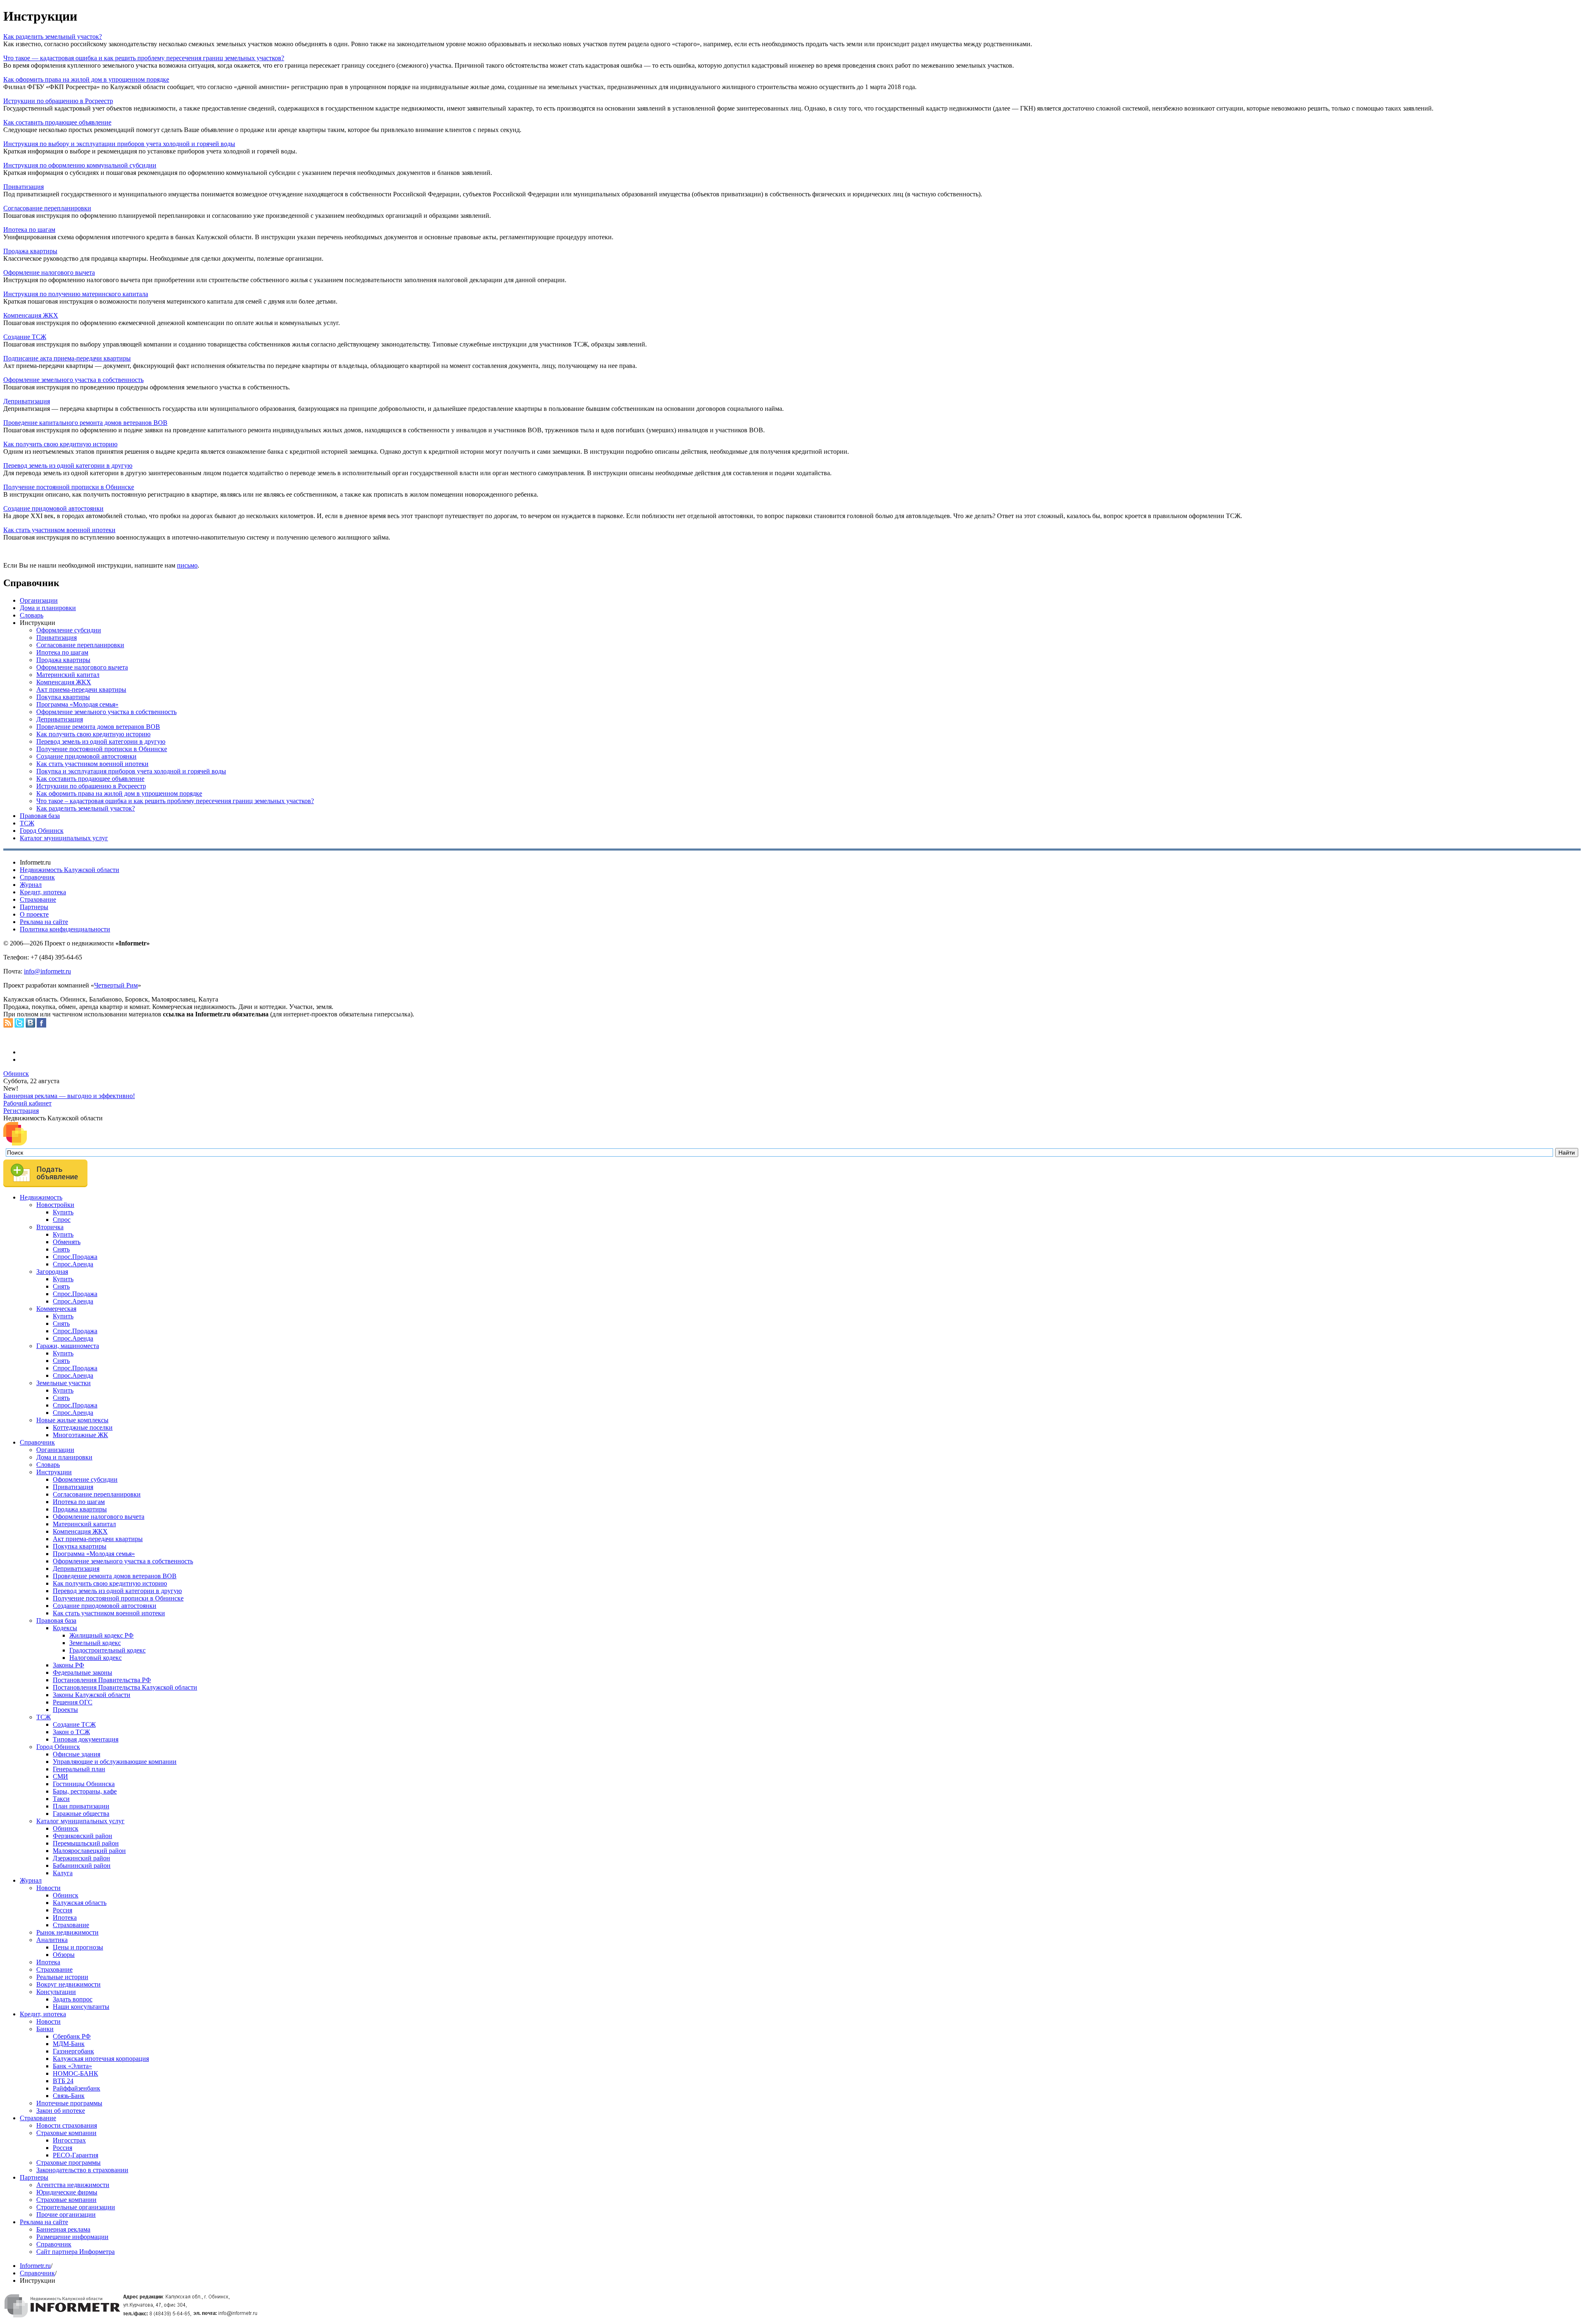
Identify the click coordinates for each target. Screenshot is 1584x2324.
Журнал (31, 885)
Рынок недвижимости (67, 1932)
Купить (63, 1212)
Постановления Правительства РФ (102, 1680)
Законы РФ (68, 1665)
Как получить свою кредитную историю (60, 444)
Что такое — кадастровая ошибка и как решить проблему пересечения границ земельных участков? (144, 58)
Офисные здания (77, 1754)
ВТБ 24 (63, 2081)
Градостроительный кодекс (107, 1650)
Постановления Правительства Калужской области (125, 1687)
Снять (61, 1249)
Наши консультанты (81, 2007)
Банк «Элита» (72, 2066)
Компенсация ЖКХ (31, 315)
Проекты (65, 1710)
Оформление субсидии (69, 630)
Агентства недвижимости (73, 2185)
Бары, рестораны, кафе (85, 1791)
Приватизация (24, 187)
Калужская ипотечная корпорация (101, 2059)
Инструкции (54, 1472)
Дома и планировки (48, 608)
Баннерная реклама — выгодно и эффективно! (69, 1096)
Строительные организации (76, 2207)
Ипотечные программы (69, 2103)
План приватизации (81, 1806)
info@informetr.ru (47, 971)
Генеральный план (79, 1769)
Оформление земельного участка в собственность (73, 380)
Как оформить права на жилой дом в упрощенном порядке (86, 79)
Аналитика (52, 1940)
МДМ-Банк (69, 2044)
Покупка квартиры (63, 697)
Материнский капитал (68, 675)
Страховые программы (68, 2163)
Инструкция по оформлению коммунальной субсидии (80, 165)
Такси (61, 1799)
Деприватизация (27, 401)
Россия (62, 1910)
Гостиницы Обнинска (84, 1784)
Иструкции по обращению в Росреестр (58, 101)
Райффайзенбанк (77, 2088)
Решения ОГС (73, 1702)
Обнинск (16, 1074)
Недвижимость (41, 1197)
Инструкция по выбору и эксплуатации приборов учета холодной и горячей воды (119, 144)
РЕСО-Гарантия (75, 2155)
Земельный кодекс (95, 1643)
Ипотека (65, 1917)
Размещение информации (72, 2237)
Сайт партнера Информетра (75, 2252)
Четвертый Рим (116, 985)
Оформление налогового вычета (49, 272)
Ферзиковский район (82, 1836)
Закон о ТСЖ (71, 1732)
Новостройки (55, 1205)
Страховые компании (66, 2133)
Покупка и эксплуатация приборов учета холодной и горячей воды (131, 771)
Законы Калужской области (92, 1695)
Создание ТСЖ (25, 337)
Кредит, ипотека (43, 892)
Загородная (52, 1272)
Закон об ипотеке (61, 2111)
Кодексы (65, 1628)
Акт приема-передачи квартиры (81, 689)
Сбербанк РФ (72, 2036)
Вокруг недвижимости (68, 1984)
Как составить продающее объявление (57, 122)
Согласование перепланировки (47, 208)
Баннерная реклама (63, 2229)
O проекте (34, 914)
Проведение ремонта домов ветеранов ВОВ (98, 727)
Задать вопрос (73, 1999)
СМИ (60, 1776)
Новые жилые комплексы (72, 1420)
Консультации (56, 1992)
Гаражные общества (81, 1814)
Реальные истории (62, 1977)
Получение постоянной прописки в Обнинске (69, 487)
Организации (39, 600)
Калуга (63, 1873)
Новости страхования (67, 2125)
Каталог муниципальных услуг (64, 838)
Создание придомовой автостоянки (53, 508)
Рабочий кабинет (27, 1103)
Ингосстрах (69, 2140)
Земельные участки (64, 1383)
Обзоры (64, 1955)
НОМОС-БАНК (75, 2073)
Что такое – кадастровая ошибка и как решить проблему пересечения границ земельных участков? (175, 801)
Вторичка (50, 1227)
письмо (187, 565)
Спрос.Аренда (73, 1264)
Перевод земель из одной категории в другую (68, 466)
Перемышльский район (86, 1843)
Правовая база (40, 816)
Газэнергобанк (73, 2051)
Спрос (62, 1220)
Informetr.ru (35, 2266)
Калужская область (80, 1903)
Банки (45, 2029)
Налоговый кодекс (95, 1658)
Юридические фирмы (67, 2192)
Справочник (37, 877)
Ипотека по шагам (29, 230)
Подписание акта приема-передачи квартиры (67, 358)
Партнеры (34, 907)
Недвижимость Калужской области (70, 870)
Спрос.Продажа (75, 1257)
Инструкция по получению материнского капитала (76, 294)
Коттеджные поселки (83, 1427)
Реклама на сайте (44, 922)
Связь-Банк (69, 2096)
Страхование (38, 899)
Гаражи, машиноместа (68, 1346)
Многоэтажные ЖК (80, 1435)
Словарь (32, 615)
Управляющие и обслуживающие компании (115, 1762)
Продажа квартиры (30, 251)
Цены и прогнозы (78, 1947)
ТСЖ (27, 823)
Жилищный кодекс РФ (101, 1635)
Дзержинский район (81, 1858)
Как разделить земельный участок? (53, 37)
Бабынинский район (82, 1866)
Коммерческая (56, 1309)
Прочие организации (66, 2214)
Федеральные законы (82, 1672)
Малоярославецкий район (89, 1851)
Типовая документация (86, 1739)
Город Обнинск (42, 831)
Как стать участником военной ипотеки (59, 530)
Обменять (67, 1242)
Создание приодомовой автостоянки (105, 1606)
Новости (48, 1888)
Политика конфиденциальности (65, 929)
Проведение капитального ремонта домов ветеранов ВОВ (85, 423)
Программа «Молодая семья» (77, 704)
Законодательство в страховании (82, 2170)
